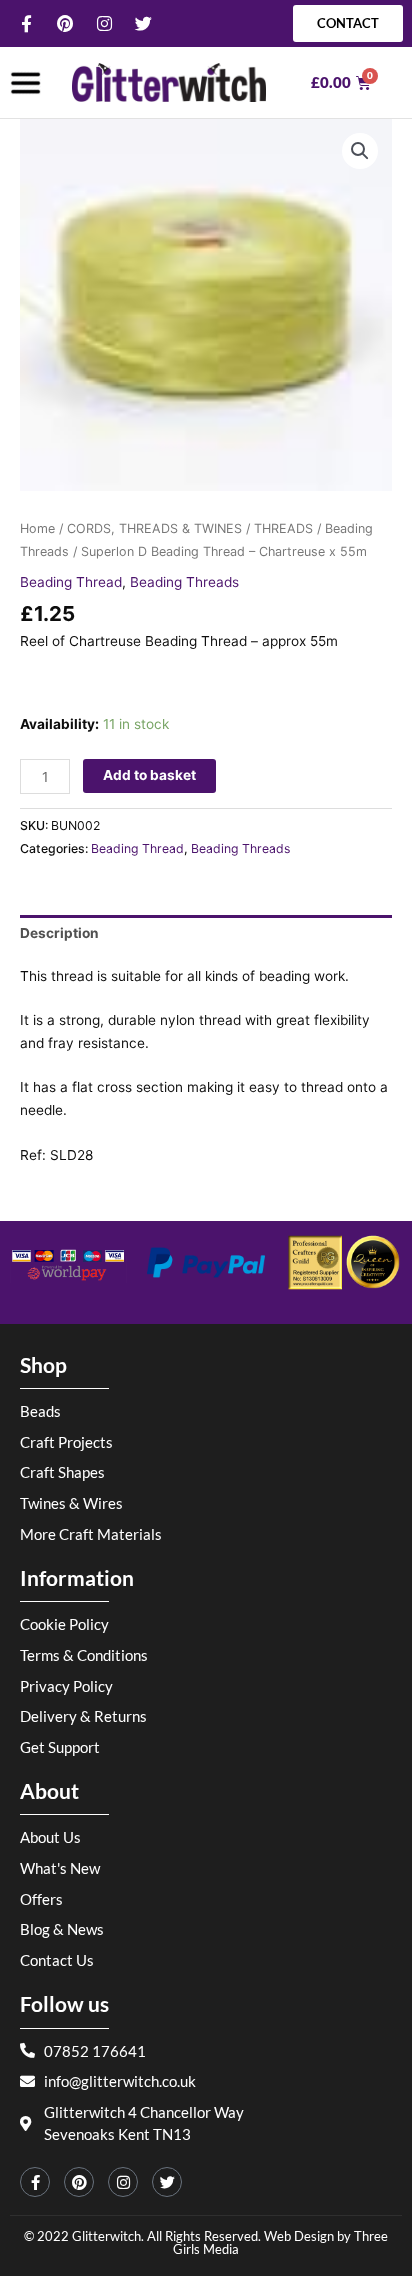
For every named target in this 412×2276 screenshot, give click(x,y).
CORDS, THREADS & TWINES (154, 528)
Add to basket (149, 775)
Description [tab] (59, 933)
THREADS (283, 528)
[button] (360, 151)
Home (37, 528)
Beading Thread (71, 582)
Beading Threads (184, 582)
